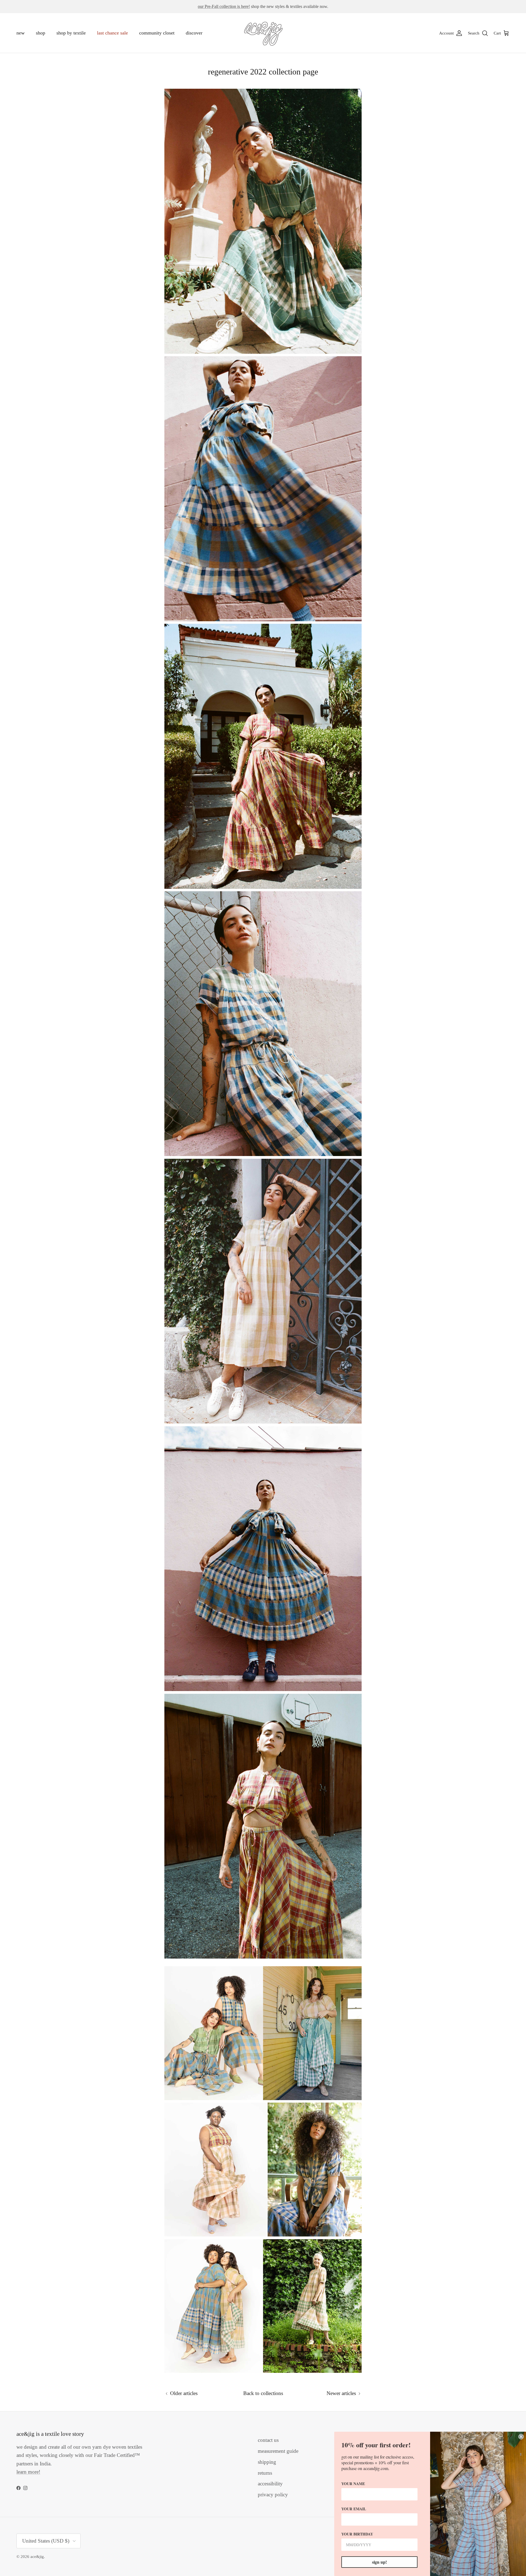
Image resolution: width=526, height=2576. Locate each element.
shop (41, 33)
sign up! (379, 2562)
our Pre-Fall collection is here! (224, 6)
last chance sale (112, 33)
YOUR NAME (353, 2484)
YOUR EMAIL (354, 2509)
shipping (267, 2462)
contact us (268, 2440)
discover (194, 33)
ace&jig (37, 2557)
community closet (157, 33)
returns (265, 2473)
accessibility (270, 2484)
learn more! (28, 2472)
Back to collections (263, 2393)
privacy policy (273, 2495)
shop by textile (71, 33)
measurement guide (278, 2451)
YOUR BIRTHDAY (357, 2534)
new (21, 33)
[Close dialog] (521, 2437)
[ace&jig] (263, 33)
